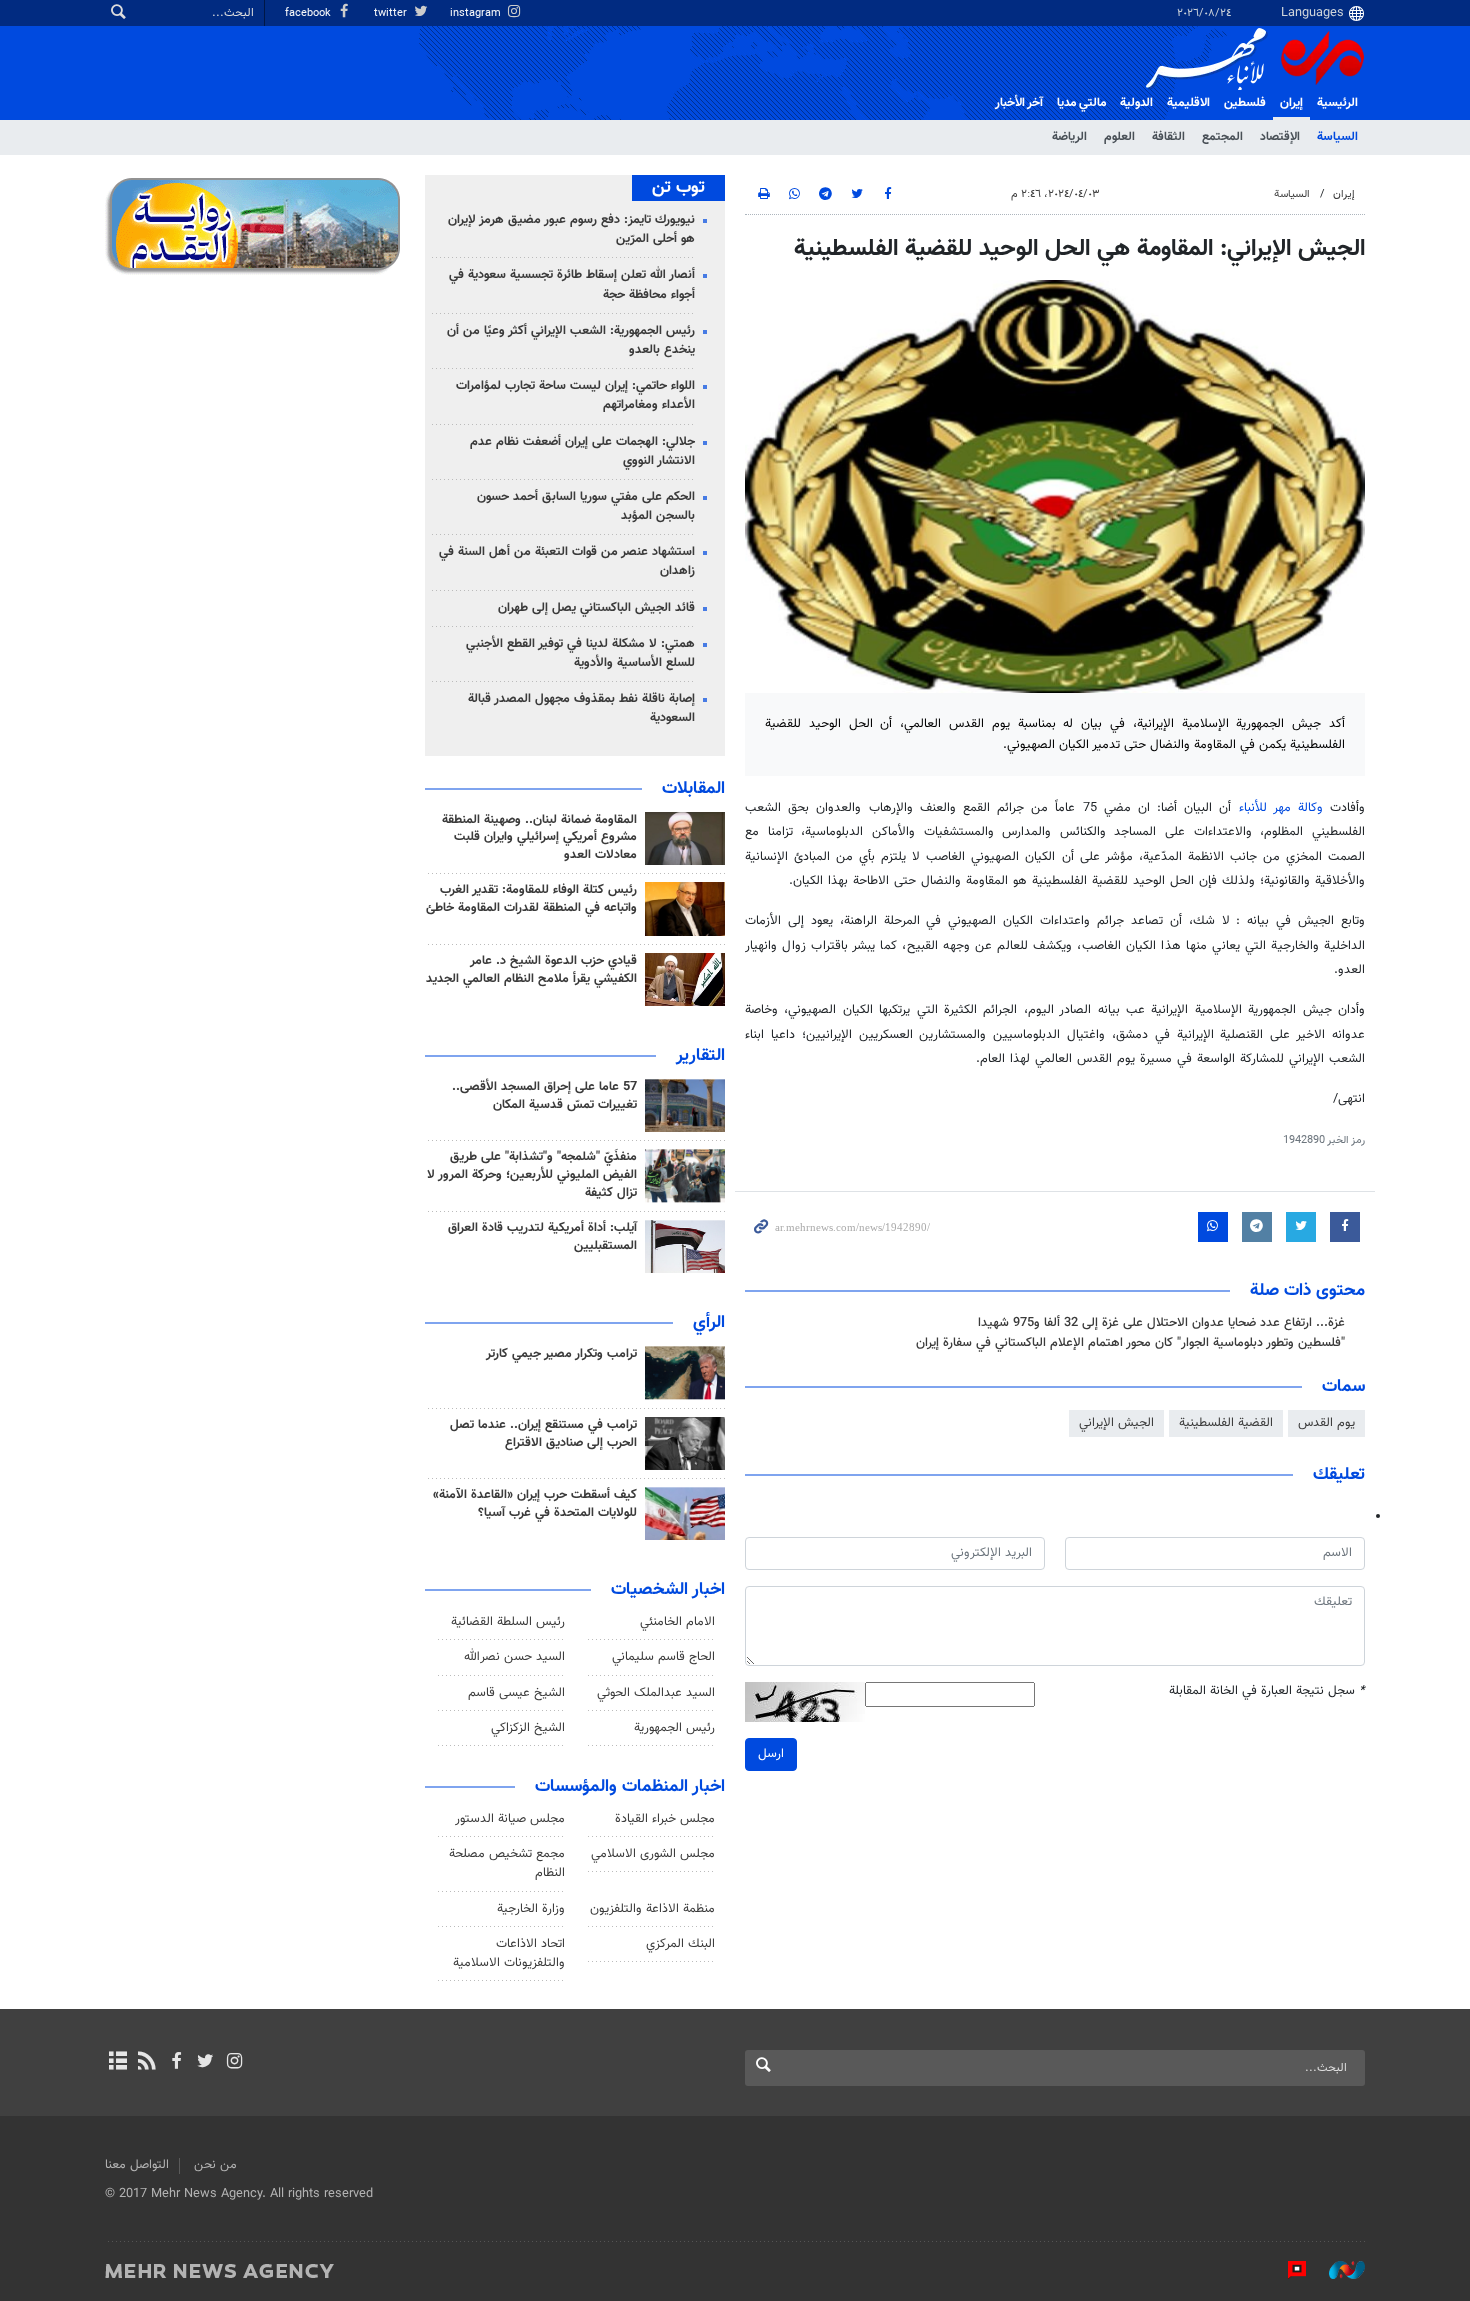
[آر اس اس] (146, 2063)
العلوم (1119, 137)
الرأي (709, 1323)
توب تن (678, 188)
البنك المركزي (680, 1944)
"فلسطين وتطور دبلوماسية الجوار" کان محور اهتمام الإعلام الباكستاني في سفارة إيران (1130, 1343)
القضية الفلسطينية (1226, 1423)
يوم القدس (1326, 1423)
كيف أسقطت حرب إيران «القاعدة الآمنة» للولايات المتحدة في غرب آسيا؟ (535, 1504)
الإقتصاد (1280, 137)
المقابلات (693, 789)
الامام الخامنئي (677, 1622)
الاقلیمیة (1188, 103)
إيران (1291, 103)
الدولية (1136, 103)
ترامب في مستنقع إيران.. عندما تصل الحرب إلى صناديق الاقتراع (543, 1434)
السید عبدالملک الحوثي (656, 1693)
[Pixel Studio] (1287, 2270)
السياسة (1337, 137)
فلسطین (1245, 103)
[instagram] (234, 2063)
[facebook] (175, 2063)
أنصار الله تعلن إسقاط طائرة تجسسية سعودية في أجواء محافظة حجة (572, 284)
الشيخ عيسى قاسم (516, 1693)
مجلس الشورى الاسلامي (653, 1854)
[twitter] (205, 2063)
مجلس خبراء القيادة (665, 1819)
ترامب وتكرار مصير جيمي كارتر (561, 1354)
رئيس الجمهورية (674, 1728)
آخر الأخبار (1019, 103)
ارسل (771, 1754)
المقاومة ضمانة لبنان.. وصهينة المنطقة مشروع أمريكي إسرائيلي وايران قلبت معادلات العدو (539, 838)
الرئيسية (1337, 103)
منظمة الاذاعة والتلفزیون (652, 1909)
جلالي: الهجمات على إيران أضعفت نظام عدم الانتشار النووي (582, 451)
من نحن (215, 2165)
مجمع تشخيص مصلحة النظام (507, 1863)
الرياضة (1069, 137)
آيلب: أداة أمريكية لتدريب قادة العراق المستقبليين (542, 1237)
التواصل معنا (137, 2165)
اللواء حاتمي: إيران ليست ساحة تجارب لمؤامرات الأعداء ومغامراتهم (575, 395)
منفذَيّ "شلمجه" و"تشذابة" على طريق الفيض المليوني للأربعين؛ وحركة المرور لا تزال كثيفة (532, 1175)
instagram (477, 13)
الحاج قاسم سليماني (663, 1657)
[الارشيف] (117, 2063)
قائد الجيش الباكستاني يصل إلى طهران (596, 608)
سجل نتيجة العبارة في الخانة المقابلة (1267, 1691)
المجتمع (1222, 137)
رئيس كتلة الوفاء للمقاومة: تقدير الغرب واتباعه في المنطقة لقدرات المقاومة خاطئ (531, 899)
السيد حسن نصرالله (514, 1657)
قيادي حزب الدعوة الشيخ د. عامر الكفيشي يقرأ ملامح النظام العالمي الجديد (531, 970)
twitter (392, 13)
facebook (309, 13)
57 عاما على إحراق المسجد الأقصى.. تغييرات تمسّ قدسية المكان (544, 1096)
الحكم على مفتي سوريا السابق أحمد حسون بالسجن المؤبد (586, 506)
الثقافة (1168, 137)
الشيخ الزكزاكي (528, 1728)
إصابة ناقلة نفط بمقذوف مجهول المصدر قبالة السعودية (581, 708)
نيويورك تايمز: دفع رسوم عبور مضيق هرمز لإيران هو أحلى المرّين (571, 229)
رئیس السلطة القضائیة (508, 1622)
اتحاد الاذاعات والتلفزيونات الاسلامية (509, 1953)
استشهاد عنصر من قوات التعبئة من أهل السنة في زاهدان (567, 561)
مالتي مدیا (1081, 103)
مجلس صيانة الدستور (510, 1819)
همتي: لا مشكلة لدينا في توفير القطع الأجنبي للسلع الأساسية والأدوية (580, 653)
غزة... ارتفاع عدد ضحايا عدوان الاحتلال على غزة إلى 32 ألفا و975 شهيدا (1161, 1323)
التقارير (700, 1056)
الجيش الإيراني (1116, 1423)
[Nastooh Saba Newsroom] (1337, 2270)
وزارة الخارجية (531, 1909)
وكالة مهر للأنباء (1281, 808)
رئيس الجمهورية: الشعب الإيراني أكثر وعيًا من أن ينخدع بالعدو (571, 340)
